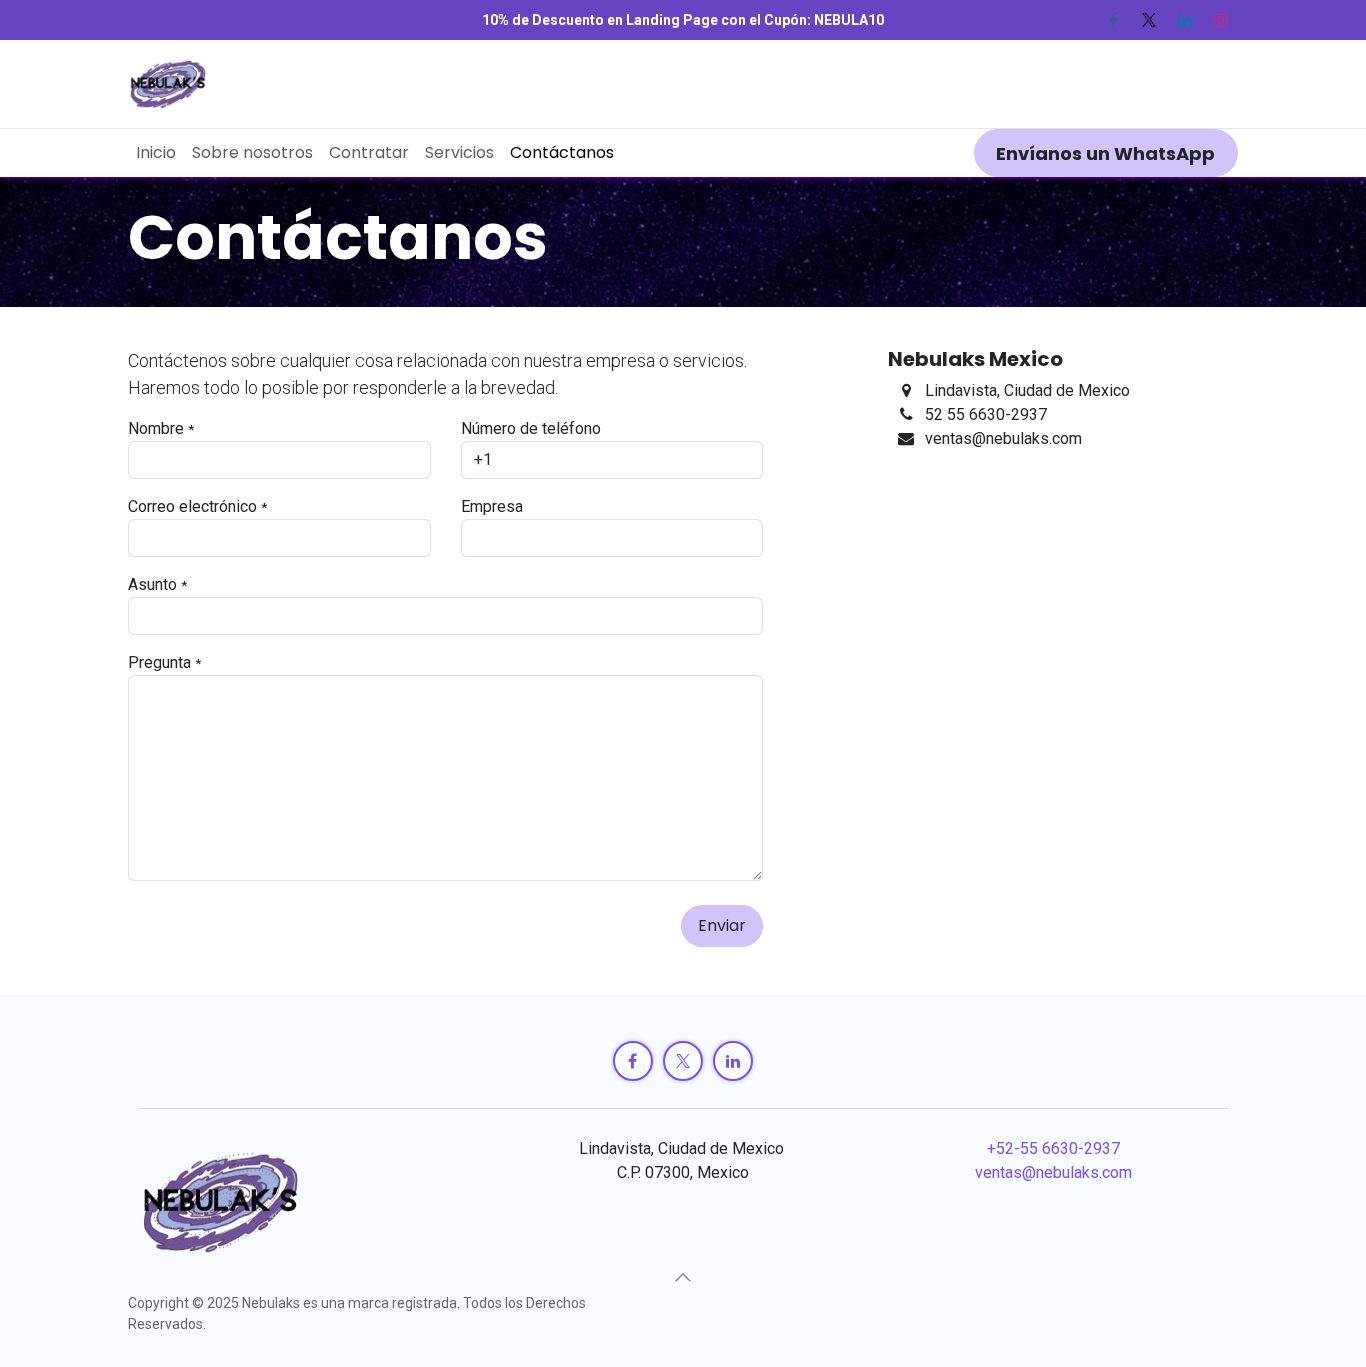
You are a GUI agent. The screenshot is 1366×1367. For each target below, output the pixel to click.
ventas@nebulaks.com (1053, 1172)
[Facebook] (1113, 20)
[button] (683, 1277)
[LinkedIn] (1185, 20)
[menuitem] (156, 153)
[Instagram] (1221, 20)
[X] (1149, 20)
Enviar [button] (722, 925)
